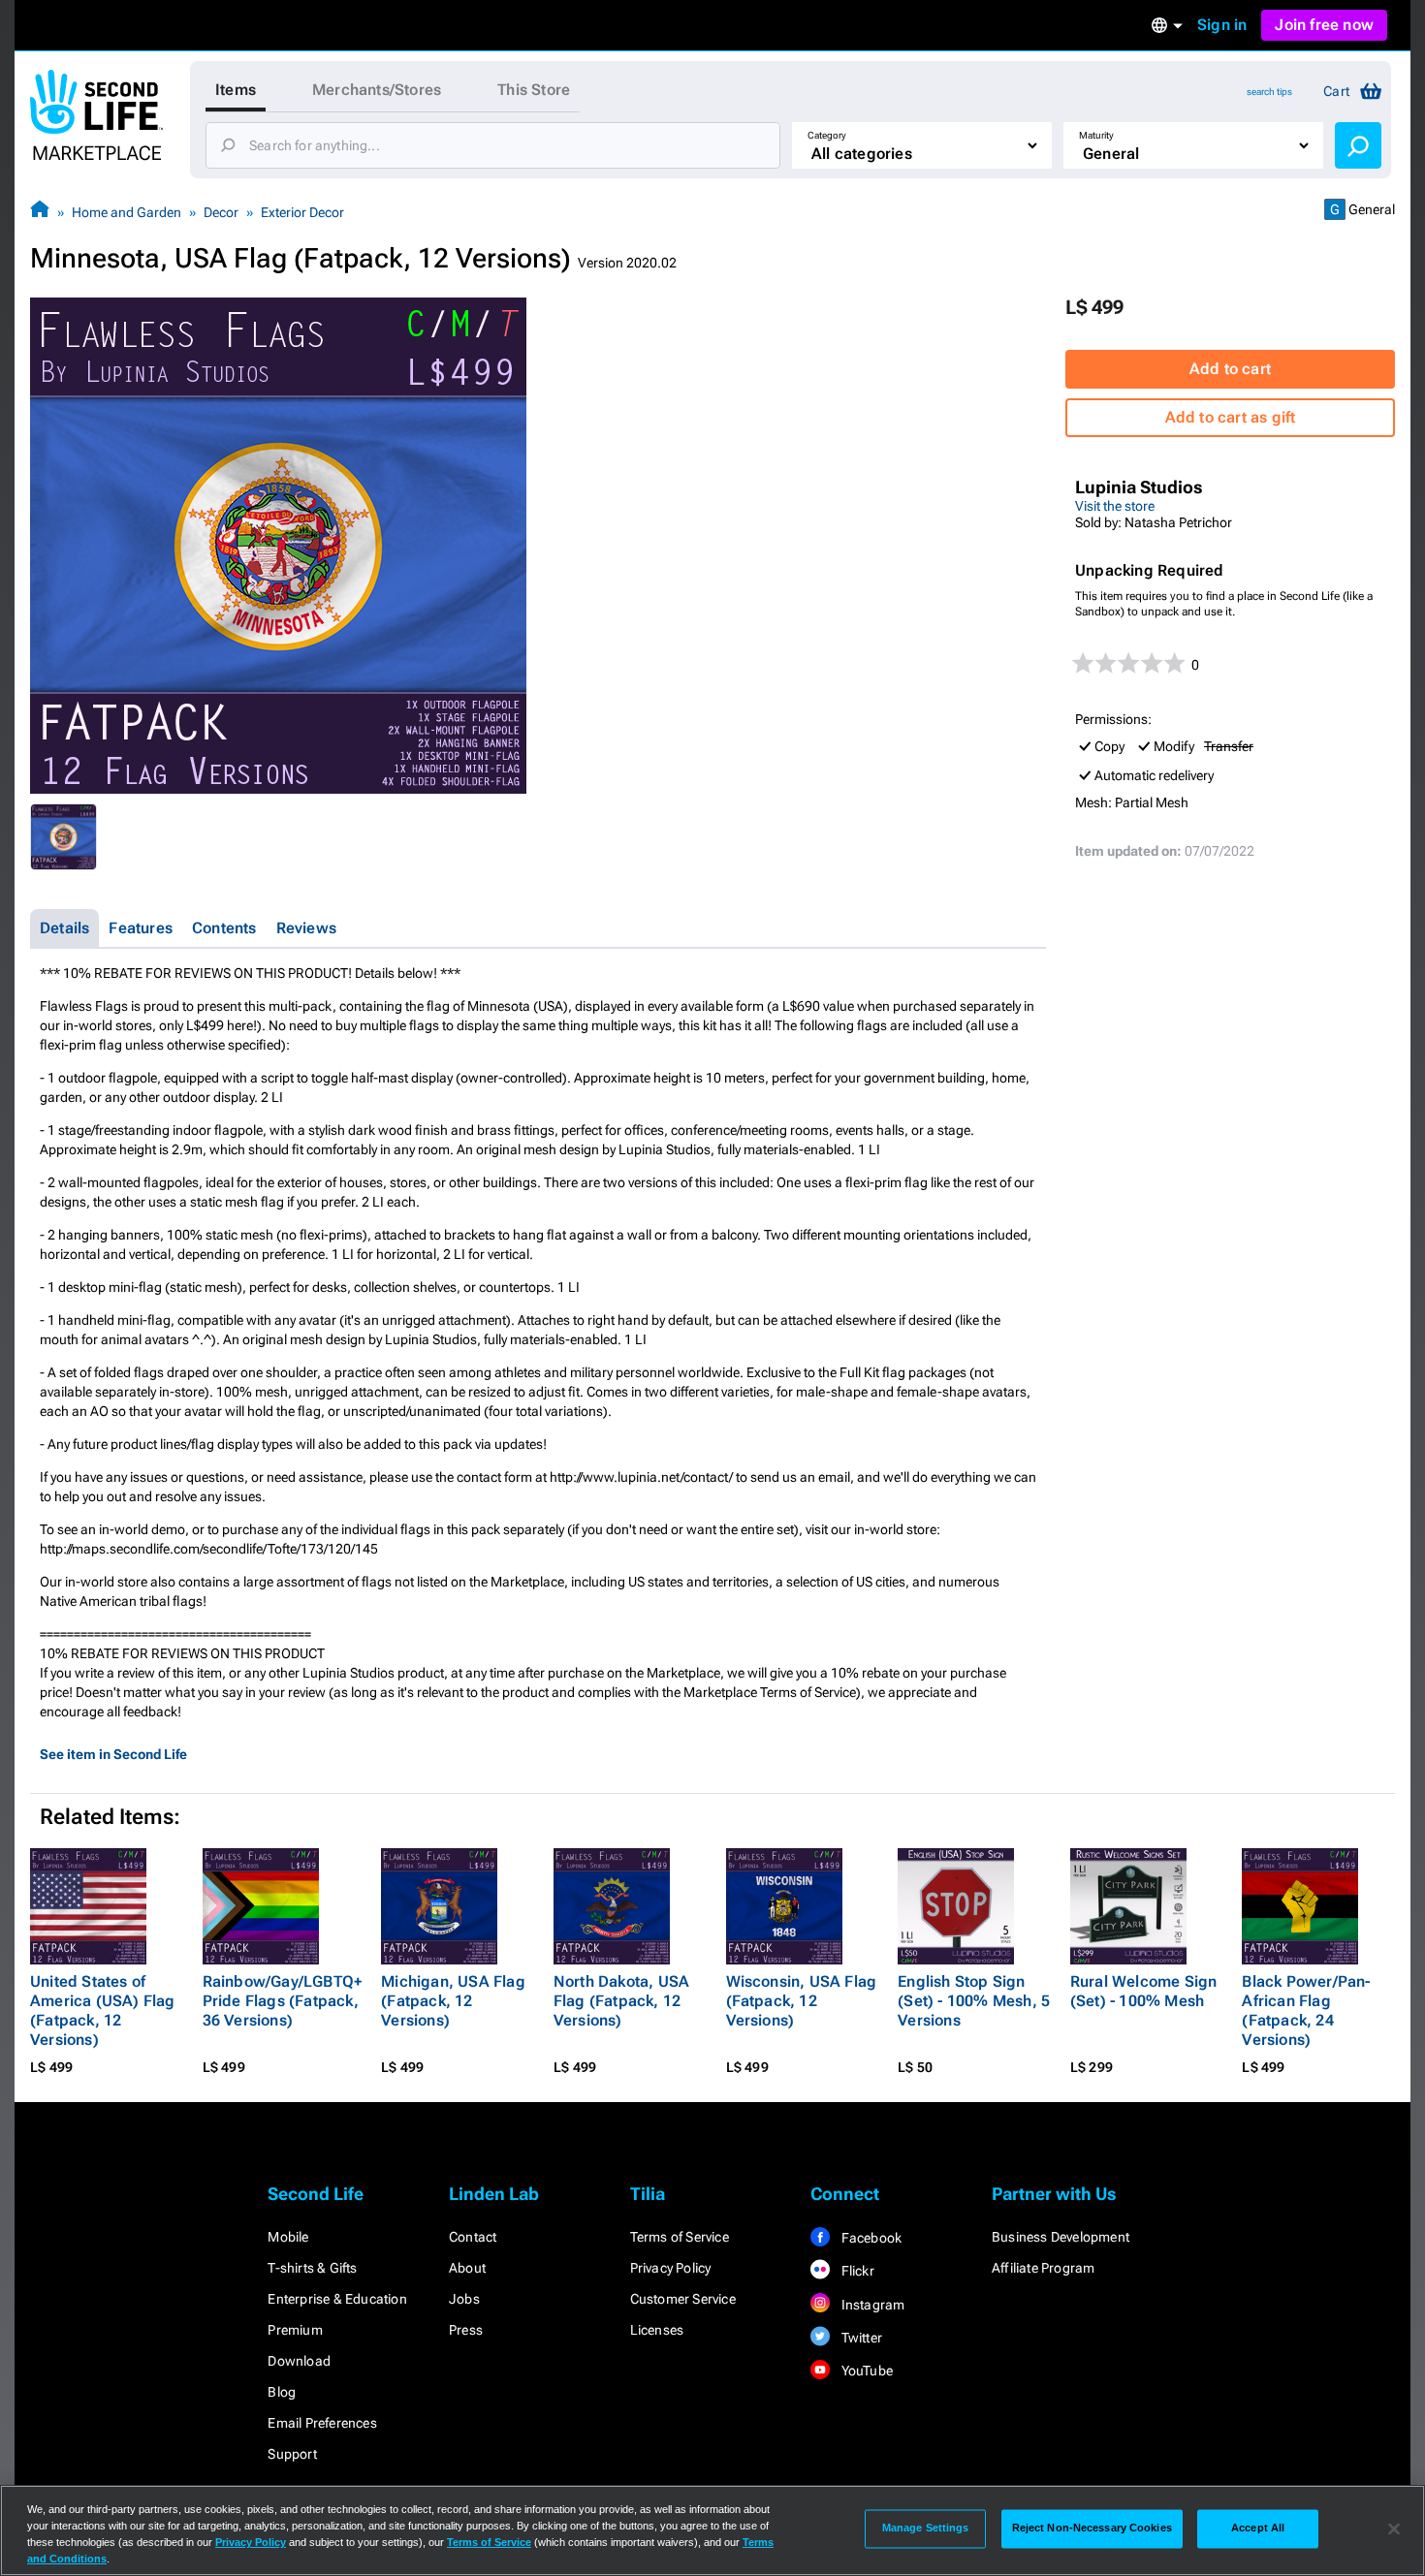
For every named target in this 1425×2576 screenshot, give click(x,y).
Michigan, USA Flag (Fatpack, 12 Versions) (453, 2001)
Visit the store (1115, 506)
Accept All (1258, 2529)
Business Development (1061, 2237)
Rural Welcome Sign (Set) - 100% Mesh (1144, 1991)
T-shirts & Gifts (312, 2268)
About (467, 2268)
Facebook (870, 2238)
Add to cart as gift (1231, 417)
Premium (295, 2330)
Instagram (871, 2305)
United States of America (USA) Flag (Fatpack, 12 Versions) (103, 2011)
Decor (221, 212)
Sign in (1222, 25)
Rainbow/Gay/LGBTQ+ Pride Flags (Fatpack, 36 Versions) (283, 2001)
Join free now (1324, 25)
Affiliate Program (1043, 2268)
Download (299, 2361)
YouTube (865, 2371)
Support (292, 2454)
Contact (473, 2237)
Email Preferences (322, 2423)
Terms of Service (680, 2237)
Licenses (657, 2330)
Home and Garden (127, 212)
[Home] (40, 212)
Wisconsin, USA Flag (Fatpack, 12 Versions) (802, 2001)
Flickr (855, 2271)
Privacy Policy (671, 2268)
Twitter (860, 2338)
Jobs (464, 2299)
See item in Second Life (113, 1754)
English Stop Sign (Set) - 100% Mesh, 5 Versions (974, 2001)
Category (827, 135)
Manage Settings (926, 2529)
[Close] (1394, 2529)
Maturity (1096, 135)
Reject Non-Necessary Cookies (1092, 2529)
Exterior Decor (302, 212)
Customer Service (683, 2299)
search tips (1269, 92)
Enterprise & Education (337, 2299)
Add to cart (1230, 369)
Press (466, 2330)
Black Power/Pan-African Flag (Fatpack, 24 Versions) (1306, 2011)
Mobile (288, 2237)
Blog (282, 2392)
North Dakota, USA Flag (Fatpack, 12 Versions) (621, 2001)
